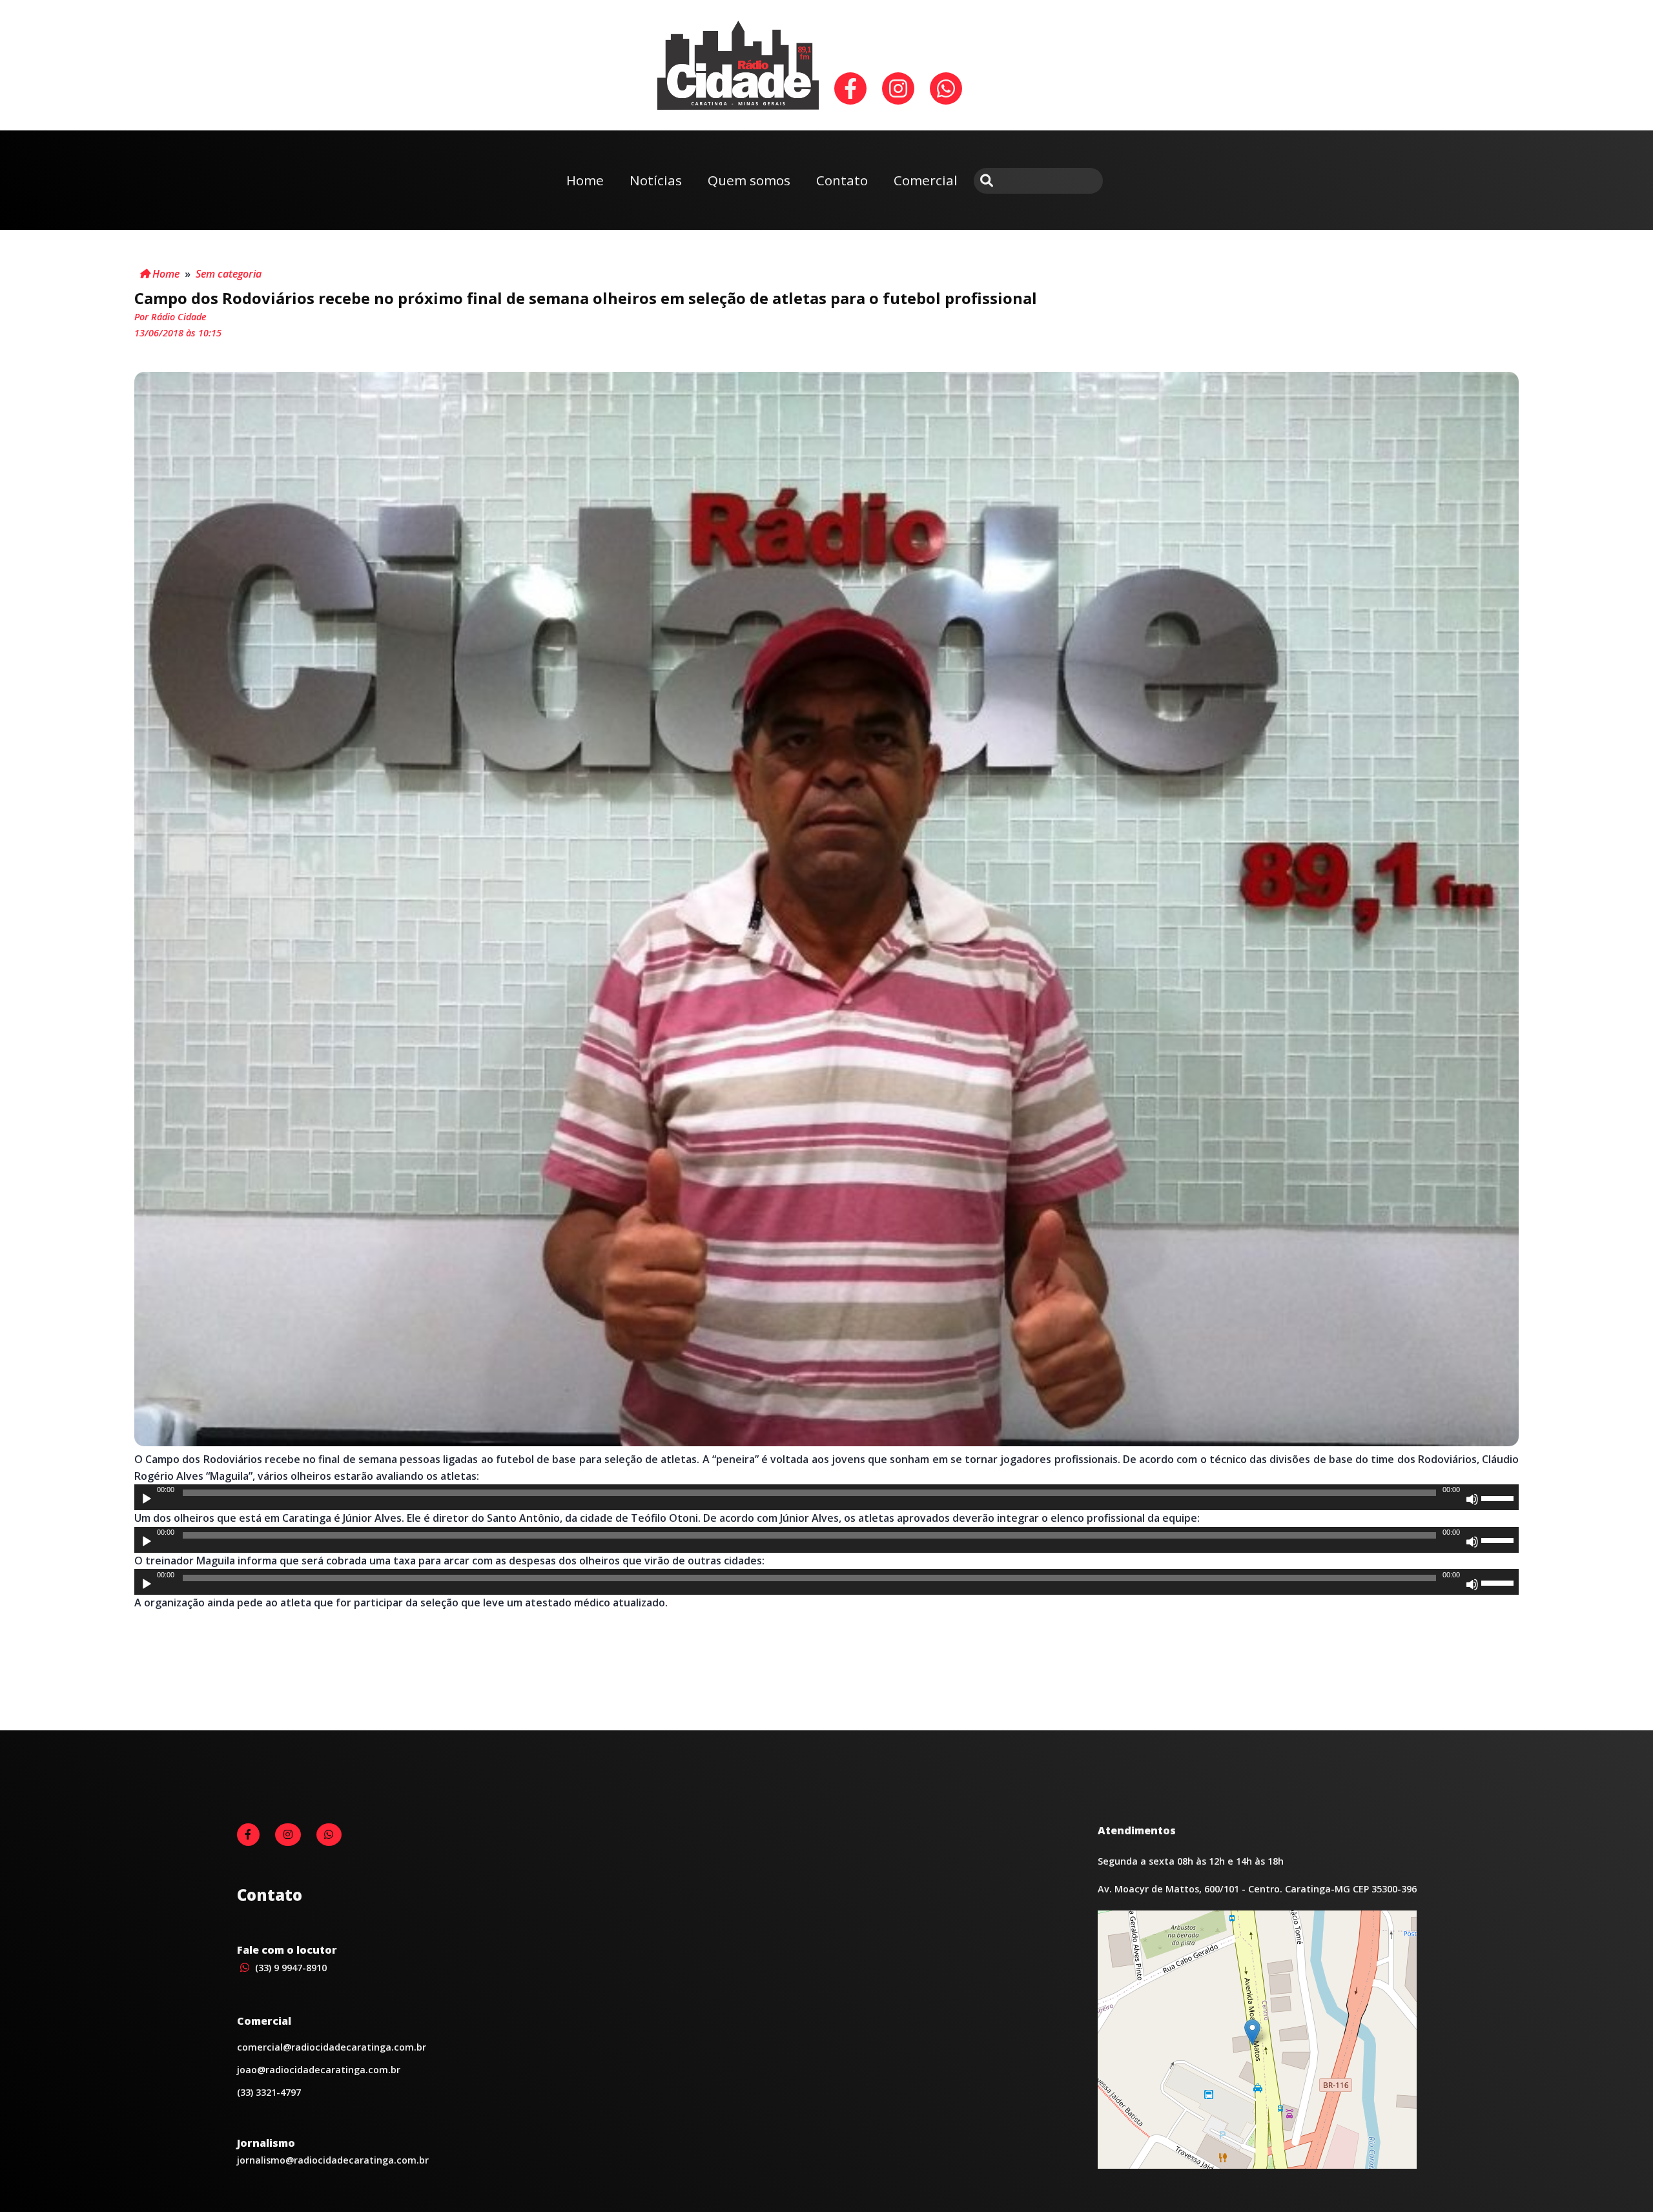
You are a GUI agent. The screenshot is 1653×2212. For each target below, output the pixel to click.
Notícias (656, 180)
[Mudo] (1472, 1499)
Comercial (926, 180)
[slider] (1499, 1497)
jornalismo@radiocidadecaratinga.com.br (333, 2160)
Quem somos (749, 180)
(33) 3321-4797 (269, 2092)
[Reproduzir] (147, 1499)
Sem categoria (229, 274)
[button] (1252, 2032)
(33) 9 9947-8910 (290, 1968)
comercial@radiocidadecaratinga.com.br (332, 2047)
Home (585, 180)
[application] (826, 1497)
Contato (842, 180)
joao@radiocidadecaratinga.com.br (319, 2070)
